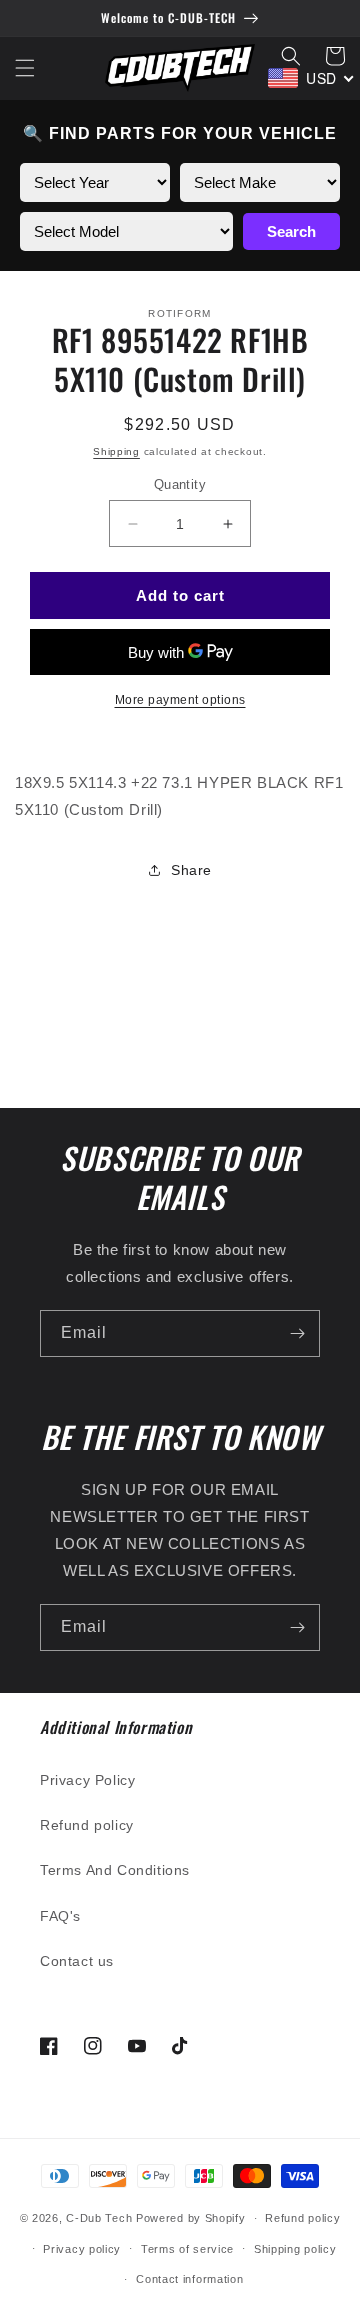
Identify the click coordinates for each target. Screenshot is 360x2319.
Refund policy (87, 1825)
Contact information (189, 2279)
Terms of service (187, 2249)
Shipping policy (295, 2249)
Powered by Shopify (191, 2218)
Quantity (180, 484)
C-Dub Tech (99, 2218)
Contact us (77, 1961)
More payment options (180, 700)
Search (291, 231)
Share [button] (191, 870)
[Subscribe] (297, 1333)
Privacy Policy (87, 1780)
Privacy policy (82, 2249)
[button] (25, 68)
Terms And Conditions (115, 1870)
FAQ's (60, 1916)
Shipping (116, 451)
